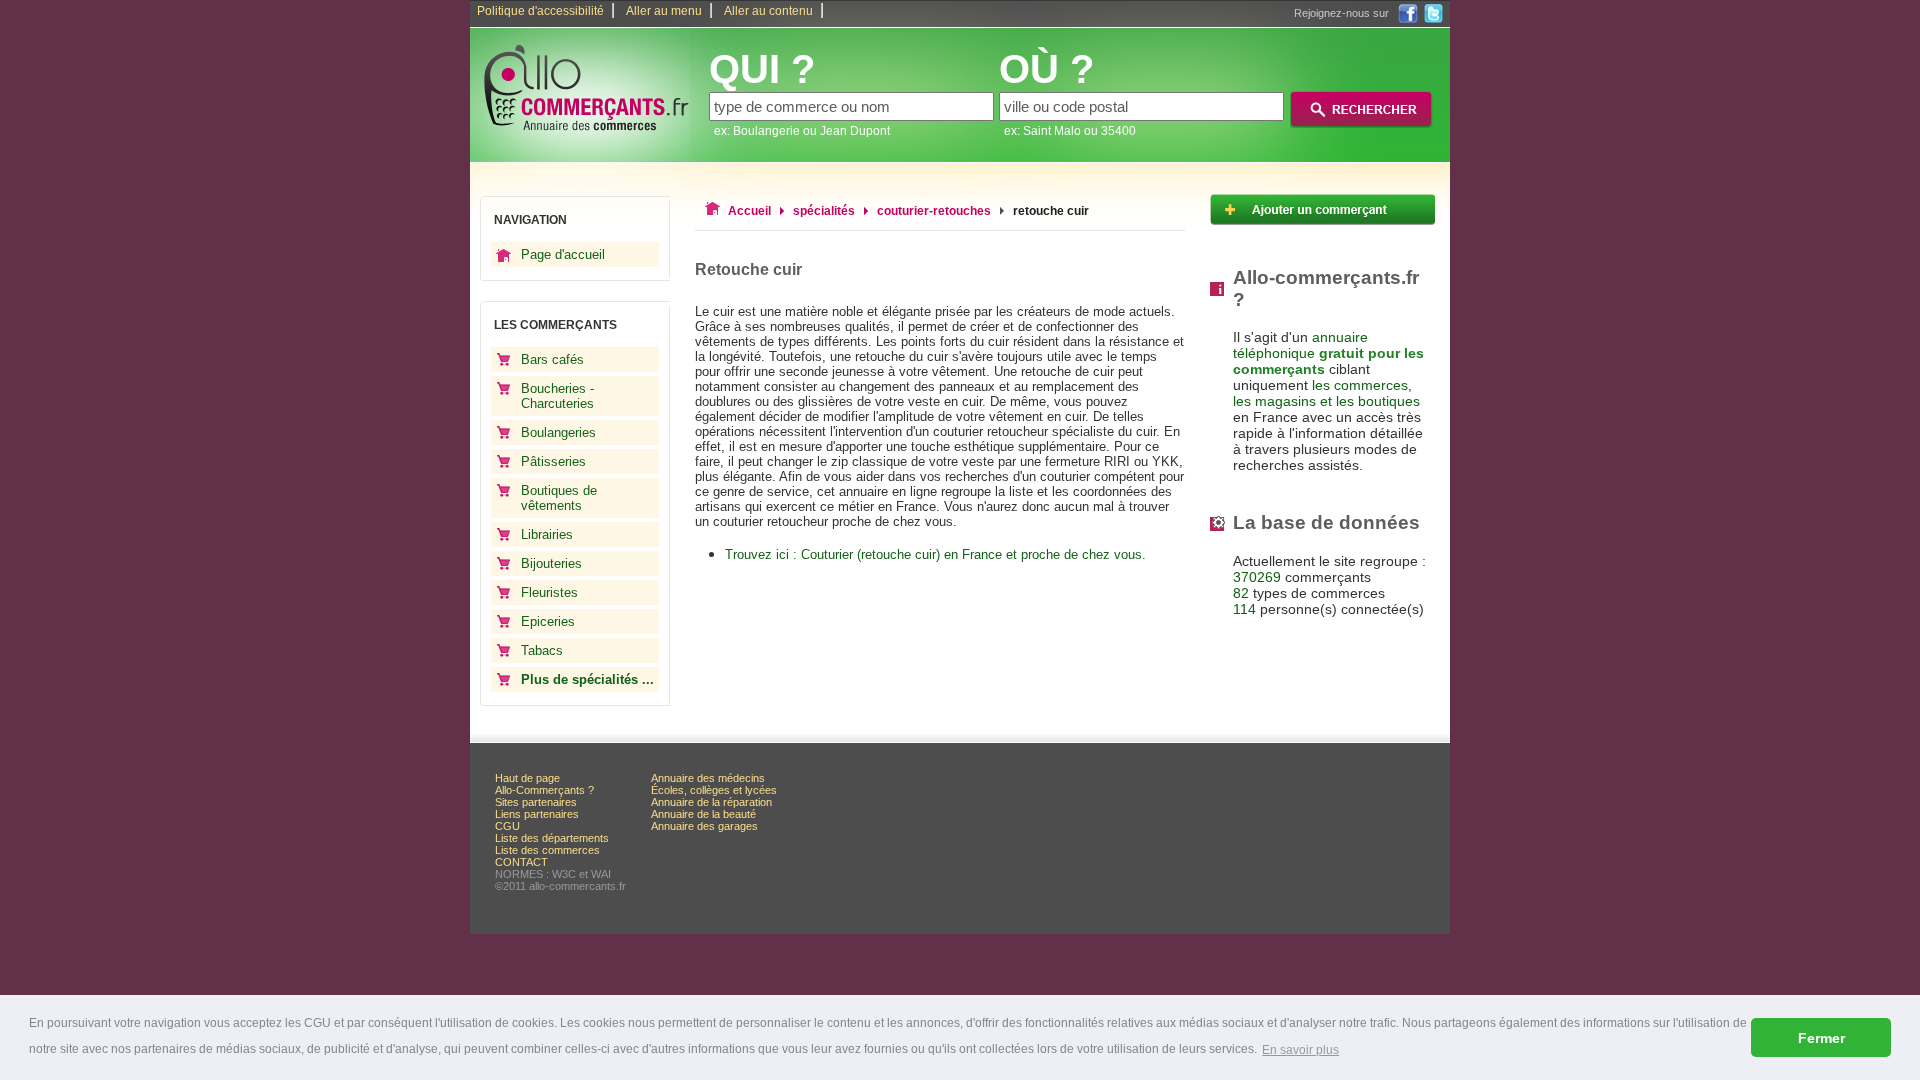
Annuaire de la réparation (711, 802)
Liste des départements (552, 838)
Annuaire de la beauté (703, 814)
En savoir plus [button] (1300, 1050)
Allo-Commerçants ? (544, 790)
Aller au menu (664, 11)
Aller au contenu (768, 11)
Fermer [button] (1821, 1038)
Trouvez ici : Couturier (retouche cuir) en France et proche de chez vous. (935, 554)
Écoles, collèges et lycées (714, 790)
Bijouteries (551, 563)
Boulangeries (558, 432)
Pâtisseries (553, 461)
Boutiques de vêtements (559, 498)
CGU (507, 826)
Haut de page (527, 778)
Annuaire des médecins (708, 778)
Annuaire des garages (704, 826)
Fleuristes (549, 592)
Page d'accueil (563, 254)
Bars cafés (552, 359)
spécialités (824, 211)
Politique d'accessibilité (540, 11)
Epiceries (548, 621)
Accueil (749, 211)
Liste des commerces (547, 850)
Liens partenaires (537, 814)
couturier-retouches (934, 211)
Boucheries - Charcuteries (557, 396)
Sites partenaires (536, 802)
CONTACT (521, 862)
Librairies (547, 534)
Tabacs (542, 650)
